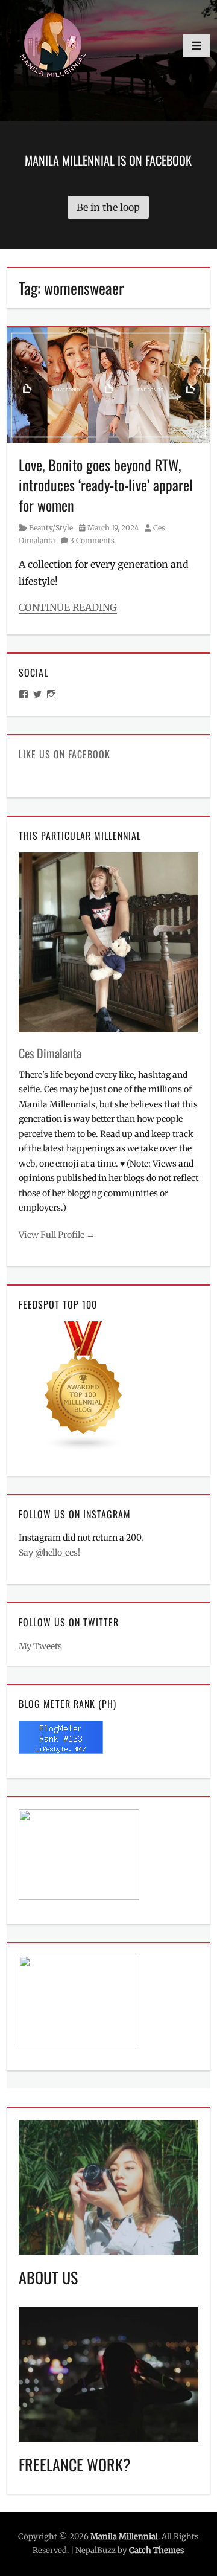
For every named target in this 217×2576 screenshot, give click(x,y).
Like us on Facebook (64, 754)
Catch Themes (156, 2550)
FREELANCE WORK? (75, 2465)
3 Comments (92, 540)
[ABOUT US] (108, 2186)
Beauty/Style (51, 528)
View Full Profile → (57, 1235)
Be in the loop (108, 207)
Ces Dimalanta (50, 1053)
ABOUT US (48, 2277)
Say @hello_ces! (49, 1553)
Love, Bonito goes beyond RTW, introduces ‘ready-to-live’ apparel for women (106, 485)
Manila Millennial (124, 2536)
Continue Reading (68, 607)
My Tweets (40, 1646)
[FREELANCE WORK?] (108, 2374)
